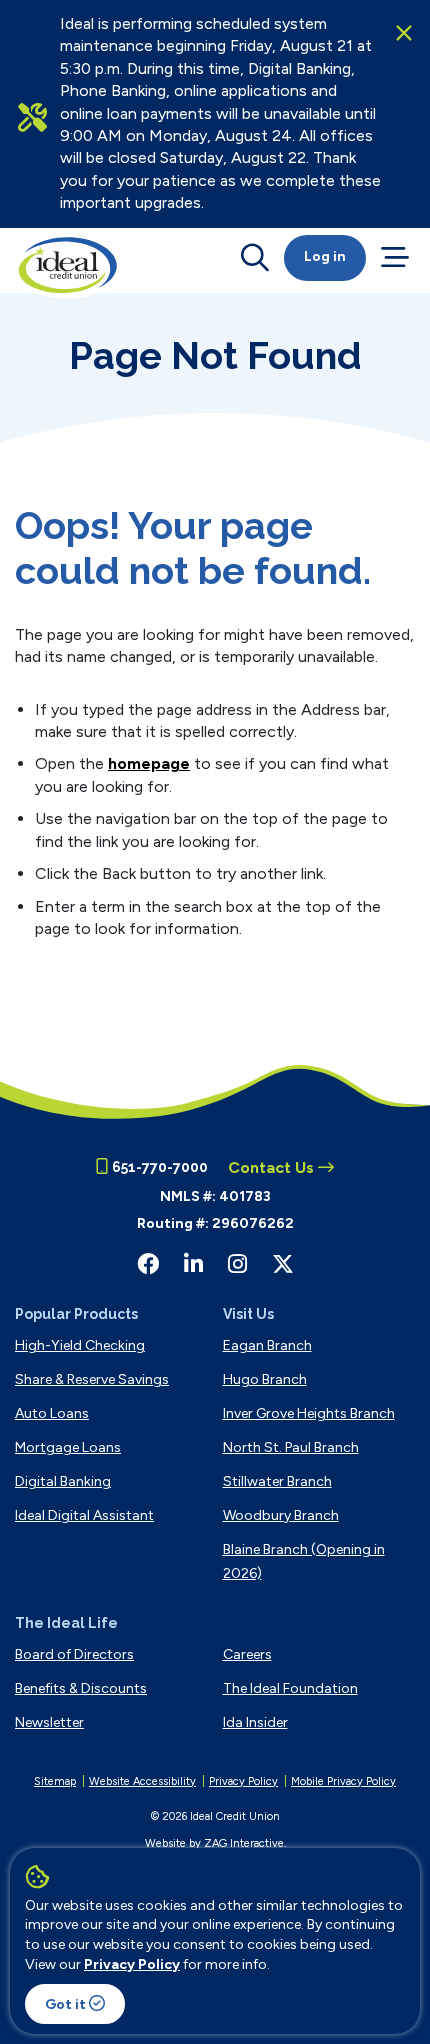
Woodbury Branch (281, 1515)
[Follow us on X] (283, 1264)
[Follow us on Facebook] (148, 1264)
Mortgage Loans (68, 1447)
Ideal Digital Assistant (84, 1515)
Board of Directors (74, 1654)
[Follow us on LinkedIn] (193, 1264)
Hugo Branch (265, 1379)
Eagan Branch (267, 1345)
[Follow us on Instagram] (237, 1264)
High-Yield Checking (80, 1345)
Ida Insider (255, 1722)
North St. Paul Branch (291, 1447)
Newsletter (49, 1722)
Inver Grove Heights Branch (309, 1413)
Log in (325, 256)
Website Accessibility (142, 1781)
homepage (149, 763)
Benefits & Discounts (81, 1688)
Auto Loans (52, 1413)
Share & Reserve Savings (92, 1379)
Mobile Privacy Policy (343, 1781)
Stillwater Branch (277, 1481)
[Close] (404, 33)
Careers (247, 1654)
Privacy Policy (132, 1964)
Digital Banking (63, 1481)
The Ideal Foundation (290, 1688)
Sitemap (55, 1781)
